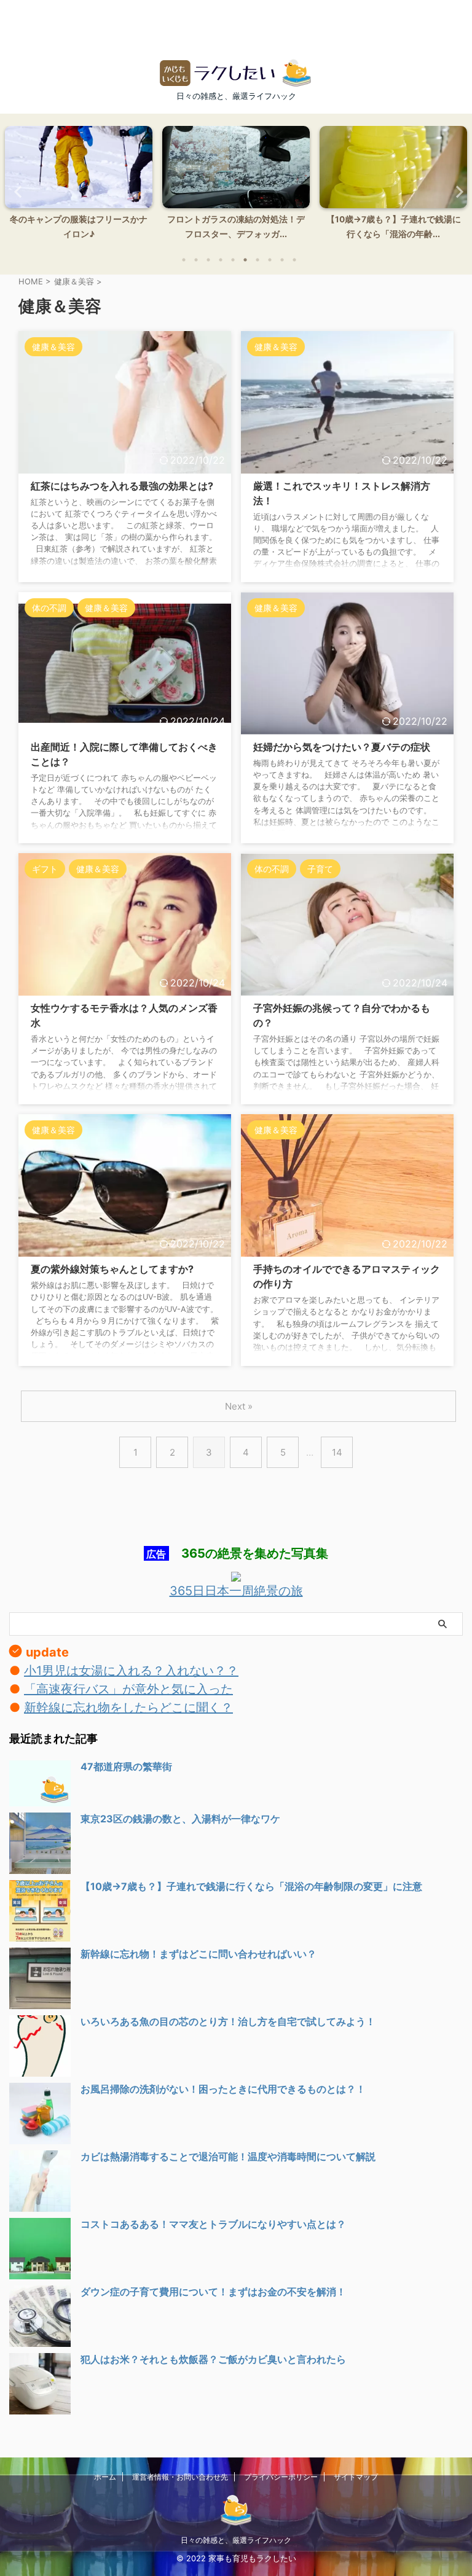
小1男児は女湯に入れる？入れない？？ (131, 1671)
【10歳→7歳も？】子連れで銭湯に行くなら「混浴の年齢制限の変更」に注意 (251, 1886)
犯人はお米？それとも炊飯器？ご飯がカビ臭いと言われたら (213, 2359)
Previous (16, 191)
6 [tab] (245, 260)
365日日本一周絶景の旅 (236, 1591)
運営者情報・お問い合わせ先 (180, 2477)
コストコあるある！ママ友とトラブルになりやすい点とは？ (213, 2224)
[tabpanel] (79, 186)
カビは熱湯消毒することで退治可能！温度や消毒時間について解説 (228, 2156)
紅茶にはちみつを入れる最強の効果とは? (122, 486)
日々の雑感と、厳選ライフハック (236, 2540)
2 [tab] (196, 260)
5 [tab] (233, 260)
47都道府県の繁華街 (126, 1766)
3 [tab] (208, 260)
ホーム (105, 2477)
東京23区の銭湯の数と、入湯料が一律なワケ (180, 1819)
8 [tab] (270, 260)
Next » (239, 1406)
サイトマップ (356, 2477)
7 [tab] (258, 260)
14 (337, 1452)
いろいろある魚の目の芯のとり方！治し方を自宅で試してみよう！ (228, 2021)
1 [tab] (184, 260)
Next (456, 191)
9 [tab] (282, 260)
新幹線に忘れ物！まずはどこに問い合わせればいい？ (199, 1954)
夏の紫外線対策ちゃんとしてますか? (112, 1269)
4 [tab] (221, 260)
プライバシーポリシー (281, 2477)
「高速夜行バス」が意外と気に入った (128, 1689)
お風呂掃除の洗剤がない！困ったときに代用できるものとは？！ (223, 2089)
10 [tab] (294, 260)
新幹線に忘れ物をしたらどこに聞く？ (128, 1708)
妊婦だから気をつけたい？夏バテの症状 (342, 747)
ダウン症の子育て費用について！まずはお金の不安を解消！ (213, 2292)
